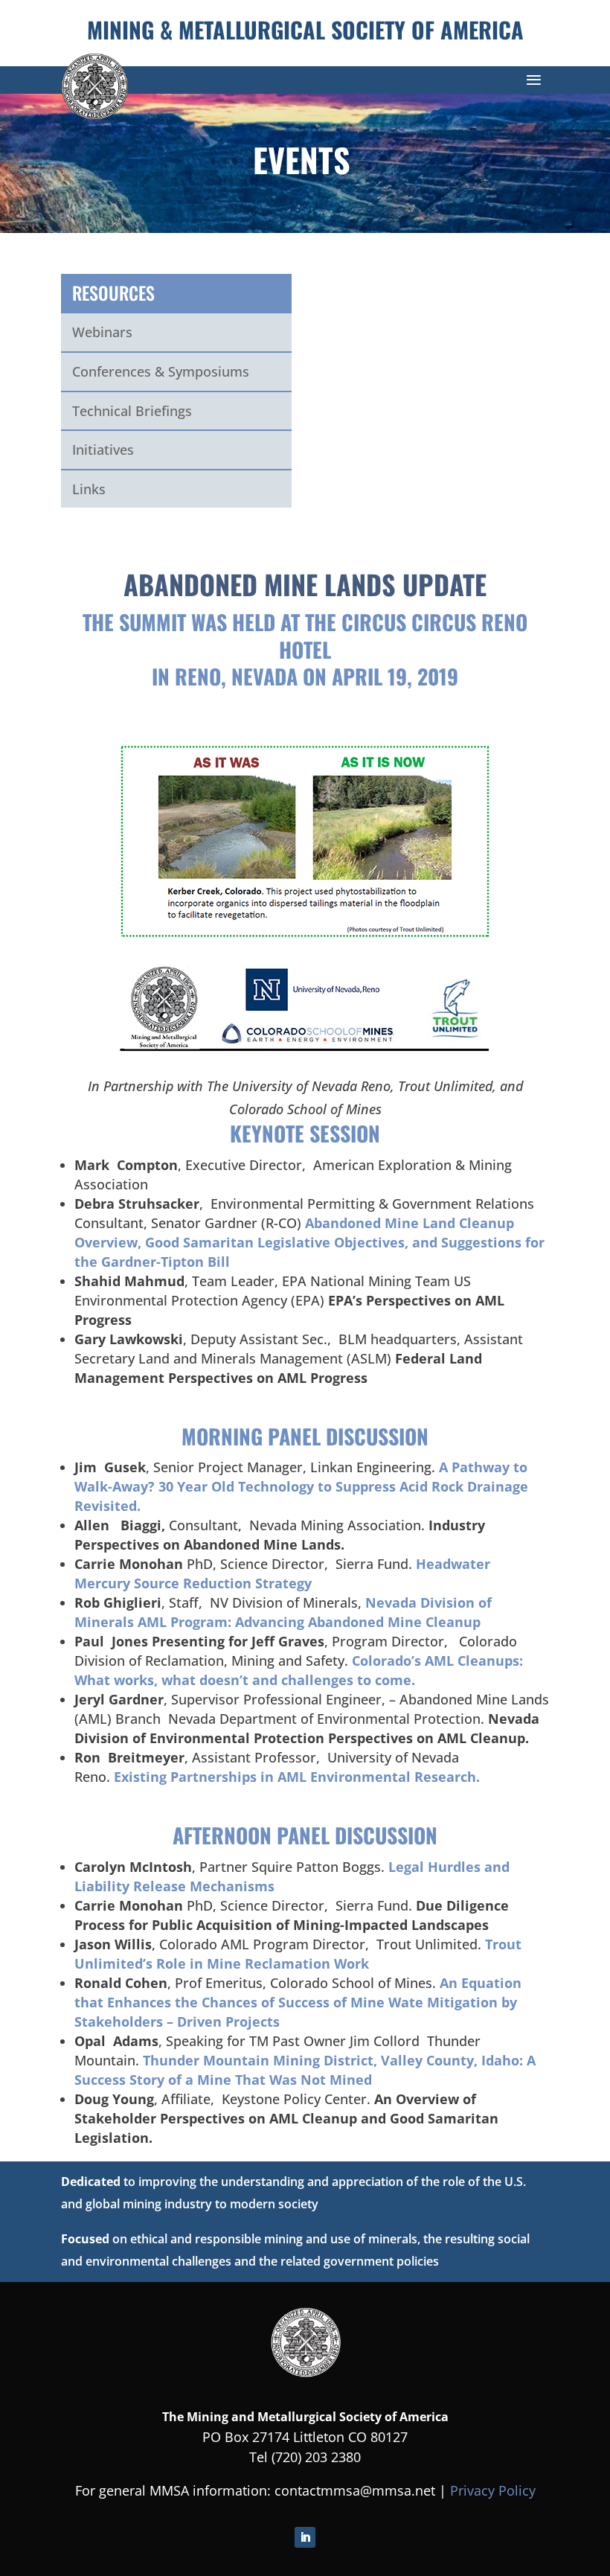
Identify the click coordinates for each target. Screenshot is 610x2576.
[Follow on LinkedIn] (305, 2537)
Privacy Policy (493, 2490)
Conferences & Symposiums (161, 371)
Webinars (102, 332)
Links (89, 489)
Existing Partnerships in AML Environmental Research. (297, 1777)
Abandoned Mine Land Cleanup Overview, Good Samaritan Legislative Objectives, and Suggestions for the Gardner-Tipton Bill (309, 1242)
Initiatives (103, 450)
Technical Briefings (132, 411)
